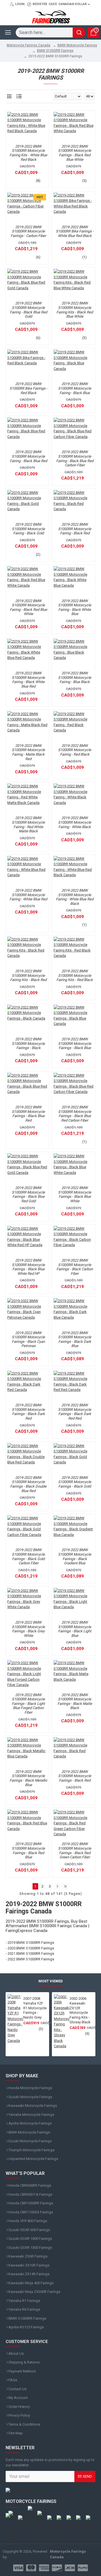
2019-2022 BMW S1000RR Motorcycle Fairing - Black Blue (75, 388)
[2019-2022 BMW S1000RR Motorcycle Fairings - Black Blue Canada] (74, 1020)
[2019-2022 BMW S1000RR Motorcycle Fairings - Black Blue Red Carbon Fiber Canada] (74, 1088)
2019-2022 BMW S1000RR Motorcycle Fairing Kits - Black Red (28, 975)
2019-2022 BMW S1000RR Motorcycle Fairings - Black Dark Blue (75, 1339)
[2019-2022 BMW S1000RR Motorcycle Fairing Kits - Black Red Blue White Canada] (74, 284)
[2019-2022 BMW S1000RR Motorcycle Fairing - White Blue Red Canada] (27, 871)
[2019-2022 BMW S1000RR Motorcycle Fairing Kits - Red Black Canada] (74, 952)
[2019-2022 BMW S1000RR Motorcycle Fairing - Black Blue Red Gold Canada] (27, 284)
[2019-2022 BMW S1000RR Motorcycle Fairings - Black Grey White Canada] (27, 1603)
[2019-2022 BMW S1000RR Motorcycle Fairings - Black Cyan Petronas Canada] (27, 1313)
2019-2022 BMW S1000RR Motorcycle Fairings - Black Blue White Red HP (28, 1267)
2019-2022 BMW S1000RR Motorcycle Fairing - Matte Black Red (28, 752)
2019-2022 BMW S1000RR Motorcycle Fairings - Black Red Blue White (75, 153)
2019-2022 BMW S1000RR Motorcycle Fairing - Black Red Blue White (28, 607)
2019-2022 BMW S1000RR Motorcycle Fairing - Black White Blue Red (28, 680)
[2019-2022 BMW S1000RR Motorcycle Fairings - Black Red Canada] (74, 1752)
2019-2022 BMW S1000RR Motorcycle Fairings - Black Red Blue (28, 1850)
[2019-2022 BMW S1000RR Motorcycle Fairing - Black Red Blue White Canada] (27, 581)
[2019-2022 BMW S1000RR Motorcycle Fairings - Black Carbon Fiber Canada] (74, 1241)
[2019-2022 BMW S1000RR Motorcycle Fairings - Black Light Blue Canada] (74, 1603)
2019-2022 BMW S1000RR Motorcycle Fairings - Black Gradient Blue (75, 1556)
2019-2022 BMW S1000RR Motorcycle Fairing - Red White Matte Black (28, 824)
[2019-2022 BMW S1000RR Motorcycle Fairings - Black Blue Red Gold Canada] (27, 1168)
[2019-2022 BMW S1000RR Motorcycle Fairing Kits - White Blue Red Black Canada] (27, 127)
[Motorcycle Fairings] (50, 2491)
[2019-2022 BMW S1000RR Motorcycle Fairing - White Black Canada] (74, 798)
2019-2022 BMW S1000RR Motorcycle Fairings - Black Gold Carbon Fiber (28, 1556)
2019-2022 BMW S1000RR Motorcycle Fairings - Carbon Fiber (28, 231)
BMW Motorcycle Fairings (77, 45)
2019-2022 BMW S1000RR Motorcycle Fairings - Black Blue (75, 1043)
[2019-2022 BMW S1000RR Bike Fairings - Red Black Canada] (27, 364)
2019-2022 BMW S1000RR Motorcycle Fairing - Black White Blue (75, 607)
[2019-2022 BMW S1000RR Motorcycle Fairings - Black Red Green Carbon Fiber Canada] (74, 1824)
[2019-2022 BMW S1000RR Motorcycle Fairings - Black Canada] (27, 1020)
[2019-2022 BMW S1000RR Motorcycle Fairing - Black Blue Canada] (74, 364)
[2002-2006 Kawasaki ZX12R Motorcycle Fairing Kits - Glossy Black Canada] (62, 2022)
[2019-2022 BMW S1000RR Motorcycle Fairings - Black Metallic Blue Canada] (27, 1752)
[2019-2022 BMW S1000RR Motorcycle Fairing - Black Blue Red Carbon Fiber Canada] (74, 432)
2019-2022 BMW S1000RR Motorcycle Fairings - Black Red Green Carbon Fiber (75, 1850)
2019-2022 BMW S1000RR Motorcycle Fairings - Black (28, 1043)
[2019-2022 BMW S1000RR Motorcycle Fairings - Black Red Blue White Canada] (74, 127)
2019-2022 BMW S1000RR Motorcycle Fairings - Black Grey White (28, 1629)
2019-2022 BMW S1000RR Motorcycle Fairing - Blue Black (75, 677)
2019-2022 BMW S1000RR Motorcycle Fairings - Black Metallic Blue (28, 1778)
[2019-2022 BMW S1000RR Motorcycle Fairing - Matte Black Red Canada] (27, 726)
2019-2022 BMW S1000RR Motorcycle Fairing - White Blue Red (28, 895)
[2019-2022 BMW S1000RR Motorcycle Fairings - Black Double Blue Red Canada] (27, 1458)
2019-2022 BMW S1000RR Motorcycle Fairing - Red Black (75, 750)
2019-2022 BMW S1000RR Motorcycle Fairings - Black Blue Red (28, 1114)
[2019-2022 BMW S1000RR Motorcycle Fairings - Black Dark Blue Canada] (74, 1313)
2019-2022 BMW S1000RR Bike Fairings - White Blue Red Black (75, 231)
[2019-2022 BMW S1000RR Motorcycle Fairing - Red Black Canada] (74, 726)
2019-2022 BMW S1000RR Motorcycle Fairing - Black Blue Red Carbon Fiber (75, 458)
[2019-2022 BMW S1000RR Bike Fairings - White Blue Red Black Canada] (74, 208)
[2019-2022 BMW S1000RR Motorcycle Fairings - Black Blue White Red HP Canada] (27, 1241)
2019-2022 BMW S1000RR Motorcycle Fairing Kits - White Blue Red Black (28, 153)
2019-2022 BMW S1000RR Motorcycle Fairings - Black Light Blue (75, 1629)
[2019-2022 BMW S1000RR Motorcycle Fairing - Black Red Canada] (74, 505)
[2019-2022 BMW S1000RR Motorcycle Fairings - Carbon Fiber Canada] (27, 208)
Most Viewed (51, 1981)
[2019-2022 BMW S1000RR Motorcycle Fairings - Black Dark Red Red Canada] (74, 1386)
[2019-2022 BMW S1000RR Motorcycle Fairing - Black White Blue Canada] (74, 581)
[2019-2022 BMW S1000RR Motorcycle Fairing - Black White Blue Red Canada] (27, 654)
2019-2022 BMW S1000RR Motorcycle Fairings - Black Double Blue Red (28, 1484)
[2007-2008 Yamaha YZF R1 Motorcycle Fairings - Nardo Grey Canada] (15, 2019)
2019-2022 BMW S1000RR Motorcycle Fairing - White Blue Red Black (75, 897)
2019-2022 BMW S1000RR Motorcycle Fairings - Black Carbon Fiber (75, 1267)
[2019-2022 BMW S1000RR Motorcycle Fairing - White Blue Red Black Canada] (74, 871)
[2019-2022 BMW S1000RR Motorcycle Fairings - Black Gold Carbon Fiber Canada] (27, 1530)
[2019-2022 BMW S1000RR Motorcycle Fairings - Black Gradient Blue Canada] (74, 1530)
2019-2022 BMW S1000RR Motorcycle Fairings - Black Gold (75, 1482)
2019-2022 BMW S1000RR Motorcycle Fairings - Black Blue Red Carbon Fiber (75, 1114)
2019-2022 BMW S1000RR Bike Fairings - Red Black (28, 388)
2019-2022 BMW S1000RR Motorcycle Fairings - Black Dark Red (28, 1412)
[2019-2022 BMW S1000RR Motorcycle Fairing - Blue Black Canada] (74, 654)
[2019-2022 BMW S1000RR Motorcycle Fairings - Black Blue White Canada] (74, 1168)
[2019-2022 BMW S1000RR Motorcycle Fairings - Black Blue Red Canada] (27, 1088)
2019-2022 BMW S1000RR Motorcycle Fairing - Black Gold (28, 529)
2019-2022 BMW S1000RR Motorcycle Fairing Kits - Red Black (75, 975)
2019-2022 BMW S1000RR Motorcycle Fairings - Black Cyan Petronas (28, 1339)
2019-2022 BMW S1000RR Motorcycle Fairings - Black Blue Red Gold (28, 1194)
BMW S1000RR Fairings (55, 51)
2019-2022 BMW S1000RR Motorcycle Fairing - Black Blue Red (28, 456)
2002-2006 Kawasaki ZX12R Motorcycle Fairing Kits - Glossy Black (80, 2010)
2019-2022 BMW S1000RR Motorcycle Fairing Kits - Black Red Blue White (75, 310)
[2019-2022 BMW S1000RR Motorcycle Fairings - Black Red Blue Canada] (27, 1824)
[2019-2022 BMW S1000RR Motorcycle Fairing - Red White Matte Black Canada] (27, 798)
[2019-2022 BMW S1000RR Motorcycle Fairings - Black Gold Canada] (74, 1458)
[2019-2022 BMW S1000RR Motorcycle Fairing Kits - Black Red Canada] (27, 952)
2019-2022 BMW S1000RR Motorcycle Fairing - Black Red (75, 529)
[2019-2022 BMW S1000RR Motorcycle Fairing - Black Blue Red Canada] (27, 432)
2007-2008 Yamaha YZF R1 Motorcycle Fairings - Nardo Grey (35, 2008)
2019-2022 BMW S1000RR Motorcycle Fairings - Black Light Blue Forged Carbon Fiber (28, 1704)
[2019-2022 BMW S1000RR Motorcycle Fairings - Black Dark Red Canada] (27, 1386)
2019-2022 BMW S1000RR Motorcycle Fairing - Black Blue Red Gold (28, 310)
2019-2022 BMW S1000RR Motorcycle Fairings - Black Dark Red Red (75, 1412)
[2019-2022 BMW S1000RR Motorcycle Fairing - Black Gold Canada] (27, 505)
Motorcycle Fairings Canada (28, 45)
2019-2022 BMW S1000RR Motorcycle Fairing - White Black (75, 822)
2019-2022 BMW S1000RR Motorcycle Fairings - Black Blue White (75, 1194)
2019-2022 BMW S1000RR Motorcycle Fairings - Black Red (75, 1776)
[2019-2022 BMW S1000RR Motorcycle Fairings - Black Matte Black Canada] (74, 1675)
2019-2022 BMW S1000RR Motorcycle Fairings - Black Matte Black (75, 1701)
